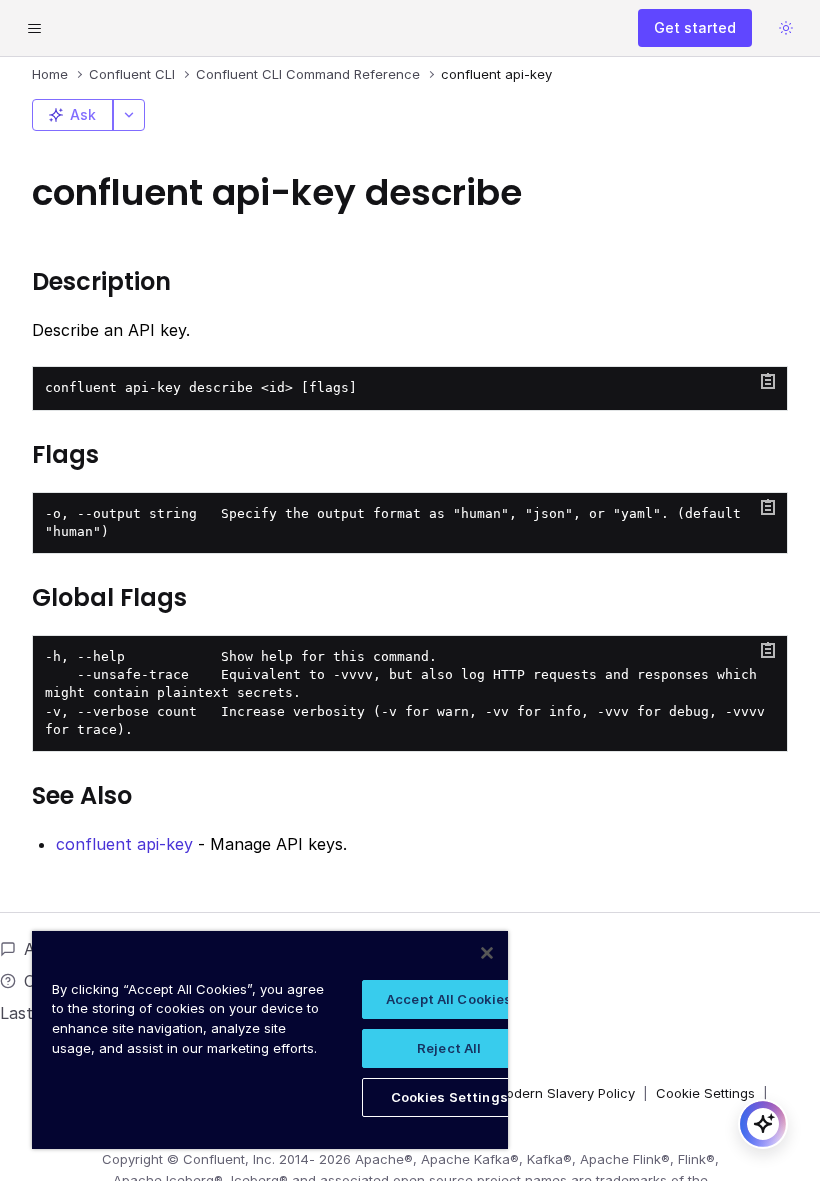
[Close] (487, 953)
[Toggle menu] (34, 28)
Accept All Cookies (449, 999)
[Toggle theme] (786, 28)
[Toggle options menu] (129, 115)
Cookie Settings (705, 1093)
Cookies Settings (449, 1097)
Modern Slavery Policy (565, 1093)
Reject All (449, 1048)
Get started (695, 27)
